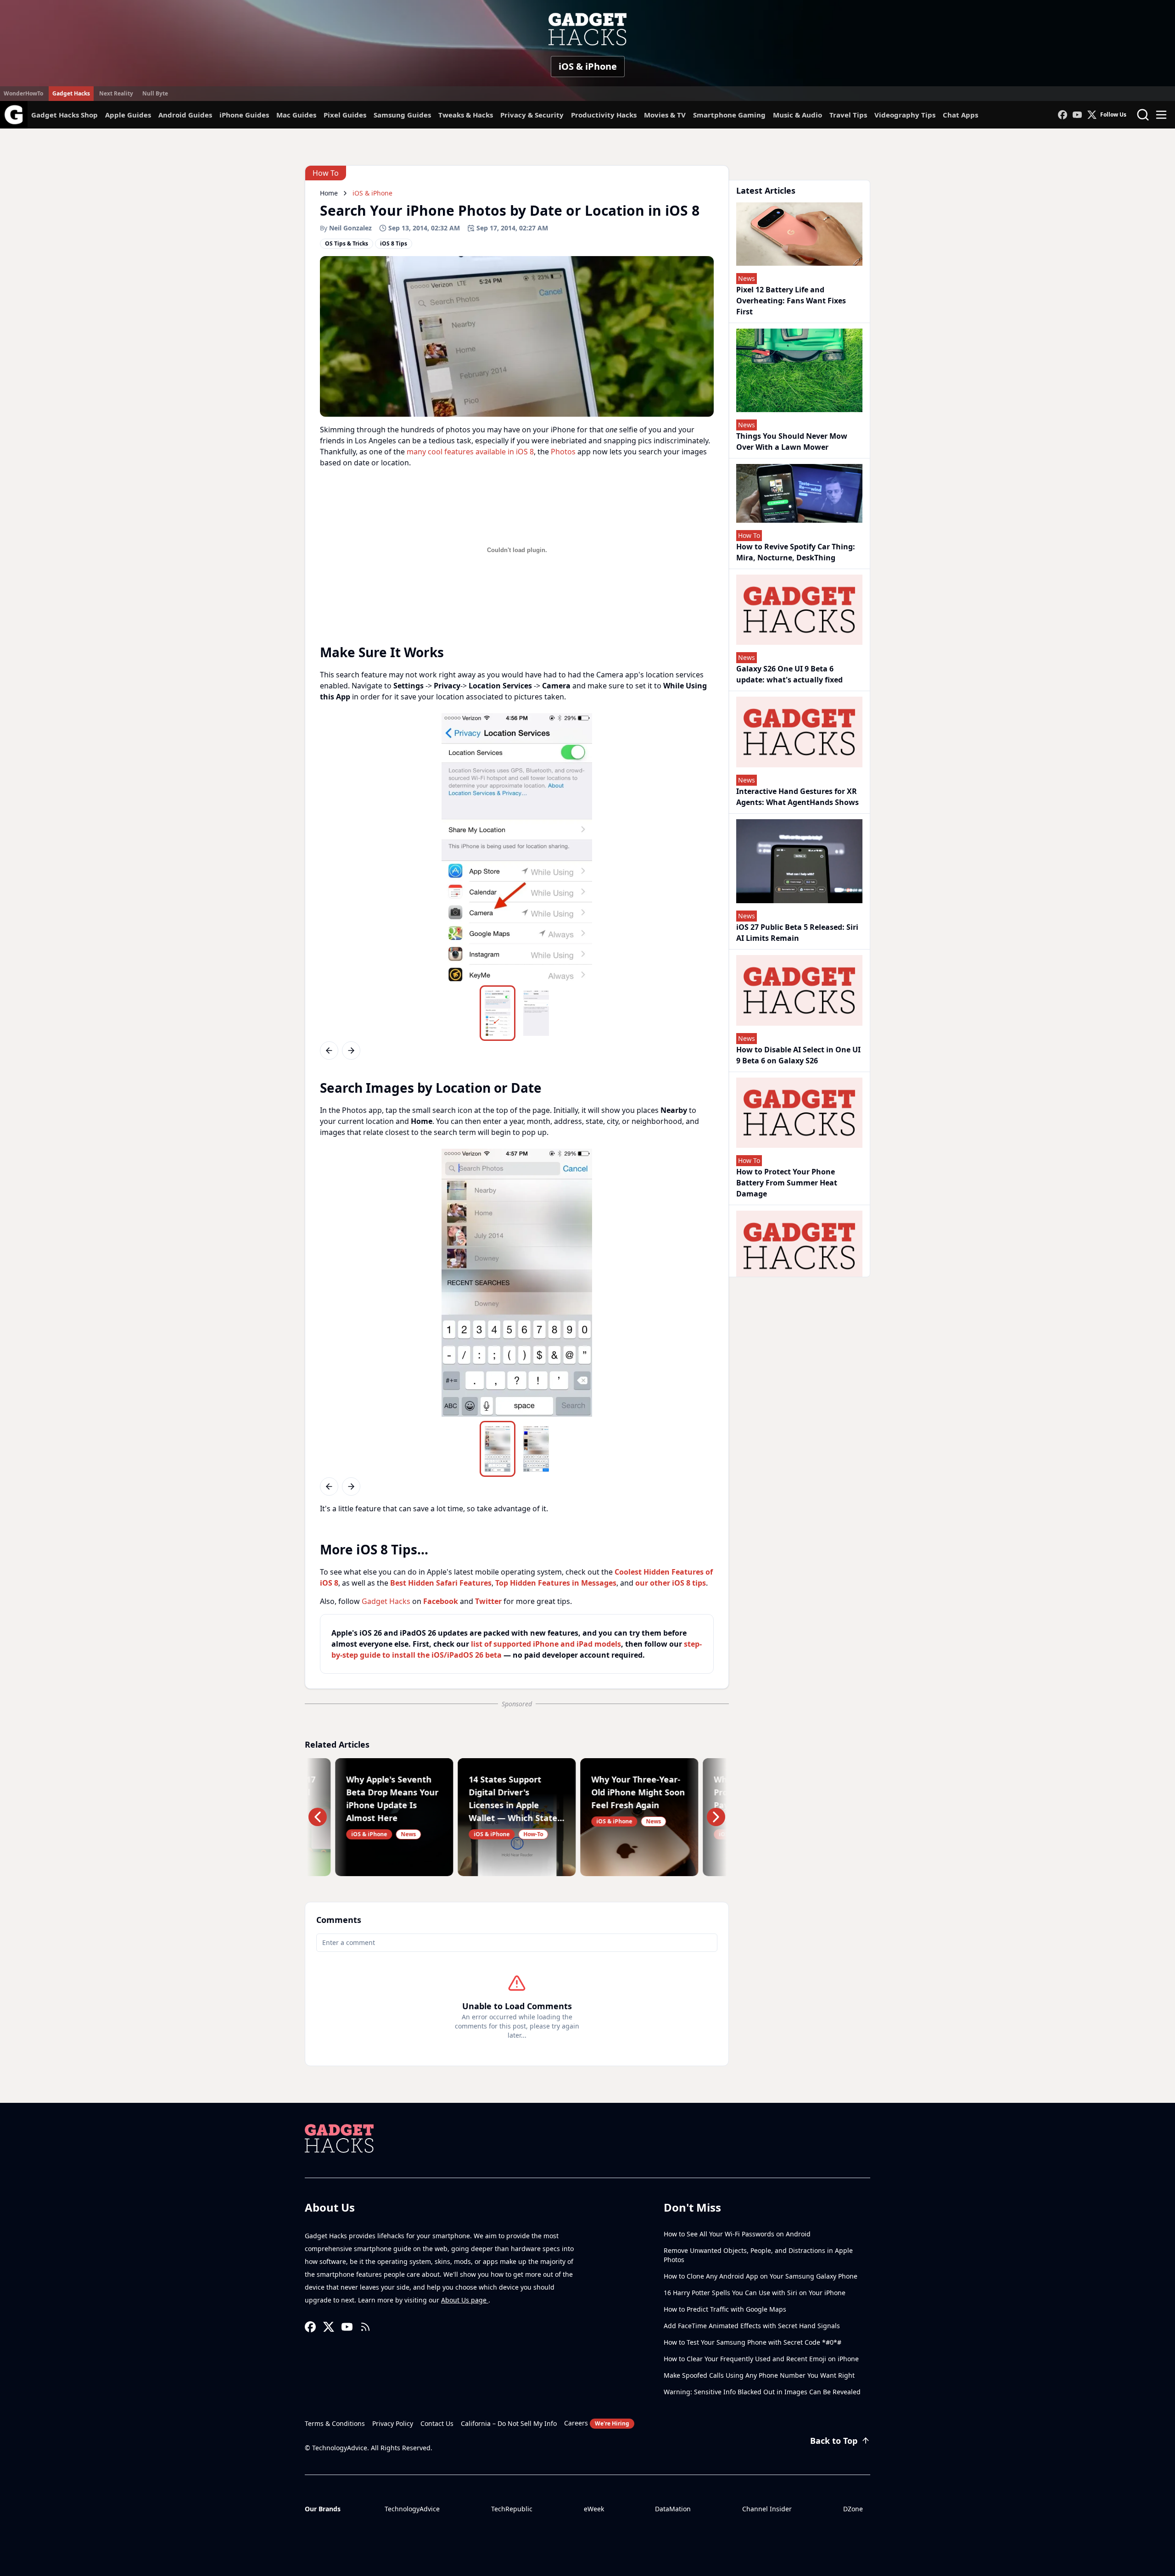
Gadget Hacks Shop (64, 115)
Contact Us (437, 2423)
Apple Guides (128, 115)
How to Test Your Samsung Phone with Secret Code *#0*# (753, 2342)
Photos (563, 452)
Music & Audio (797, 115)
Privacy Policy (393, 2423)
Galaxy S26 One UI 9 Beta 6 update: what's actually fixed (789, 674)
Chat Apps (960, 115)
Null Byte (155, 93)
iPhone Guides (244, 115)
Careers (597, 2423)
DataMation (673, 2509)
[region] (517, 847)
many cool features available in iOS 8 (470, 452)
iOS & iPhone (588, 66)
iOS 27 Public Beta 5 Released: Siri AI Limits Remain (797, 933)
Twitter (488, 1601)
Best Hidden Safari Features (441, 1583)
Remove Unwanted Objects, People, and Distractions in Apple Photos (758, 2255)
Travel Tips (848, 115)
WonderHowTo (23, 93)
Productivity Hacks (604, 115)
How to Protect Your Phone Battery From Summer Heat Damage (787, 1183)
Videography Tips (905, 115)
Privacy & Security (532, 115)
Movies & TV (665, 115)
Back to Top (834, 2441)
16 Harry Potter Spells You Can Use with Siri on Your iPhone (755, 2293)
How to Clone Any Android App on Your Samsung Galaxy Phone (761, 2276)
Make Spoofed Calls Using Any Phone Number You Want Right (759, 2375)
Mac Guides (296, 115)
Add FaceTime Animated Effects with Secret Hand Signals (752, 2326)
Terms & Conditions (335, 2423)
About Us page (465, 2300)
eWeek (594, 2509)
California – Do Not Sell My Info (509, 2423)
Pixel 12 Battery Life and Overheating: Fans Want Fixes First (791, 301)
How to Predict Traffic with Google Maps (725, 2309)
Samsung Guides (402, 115)
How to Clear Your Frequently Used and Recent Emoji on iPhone (761, 2359)
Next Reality (116, 93)
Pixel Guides (345, 115)
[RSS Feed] (365, 2327)
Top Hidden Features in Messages (556, 1583)
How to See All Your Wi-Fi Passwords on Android (737, 2234)
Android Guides (185, 115)
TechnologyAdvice (412, 2509)
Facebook (441, 1601)
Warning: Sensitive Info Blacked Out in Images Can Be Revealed (762, 2392)
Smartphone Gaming (729, 115)
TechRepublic (512, 2509)
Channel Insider (767, 2509)
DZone (853, 2509)
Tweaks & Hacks (466, 115)
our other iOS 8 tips (671, 1583)
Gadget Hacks (71, 93)
